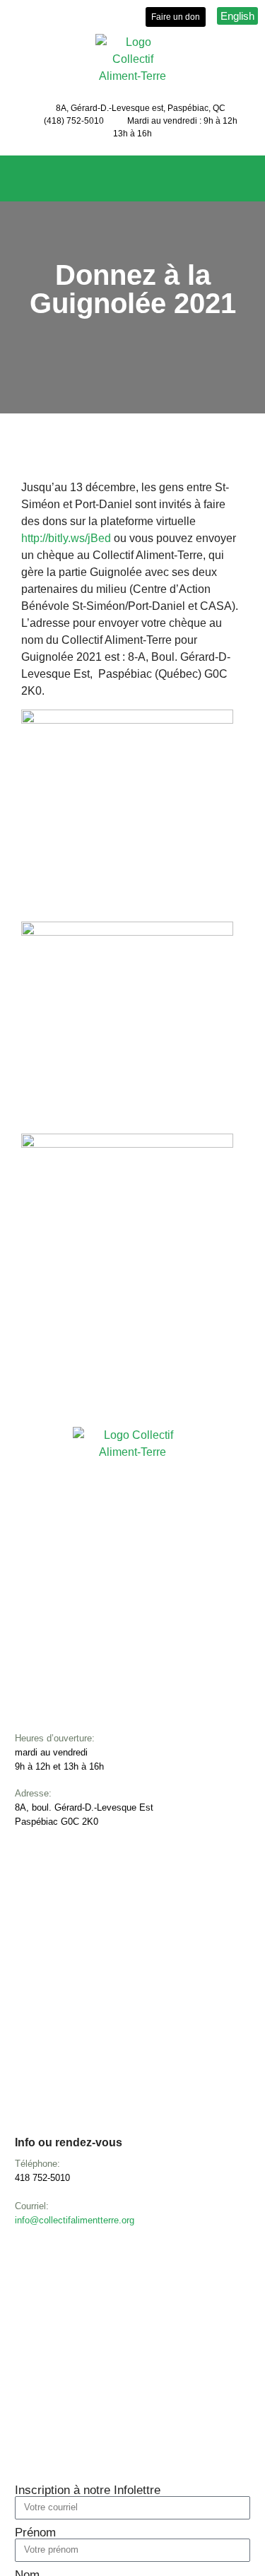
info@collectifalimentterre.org (75, 2220)
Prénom (35, 2533)
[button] (133, 182)
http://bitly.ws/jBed (66, 538)
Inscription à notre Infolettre (88, 2490)
